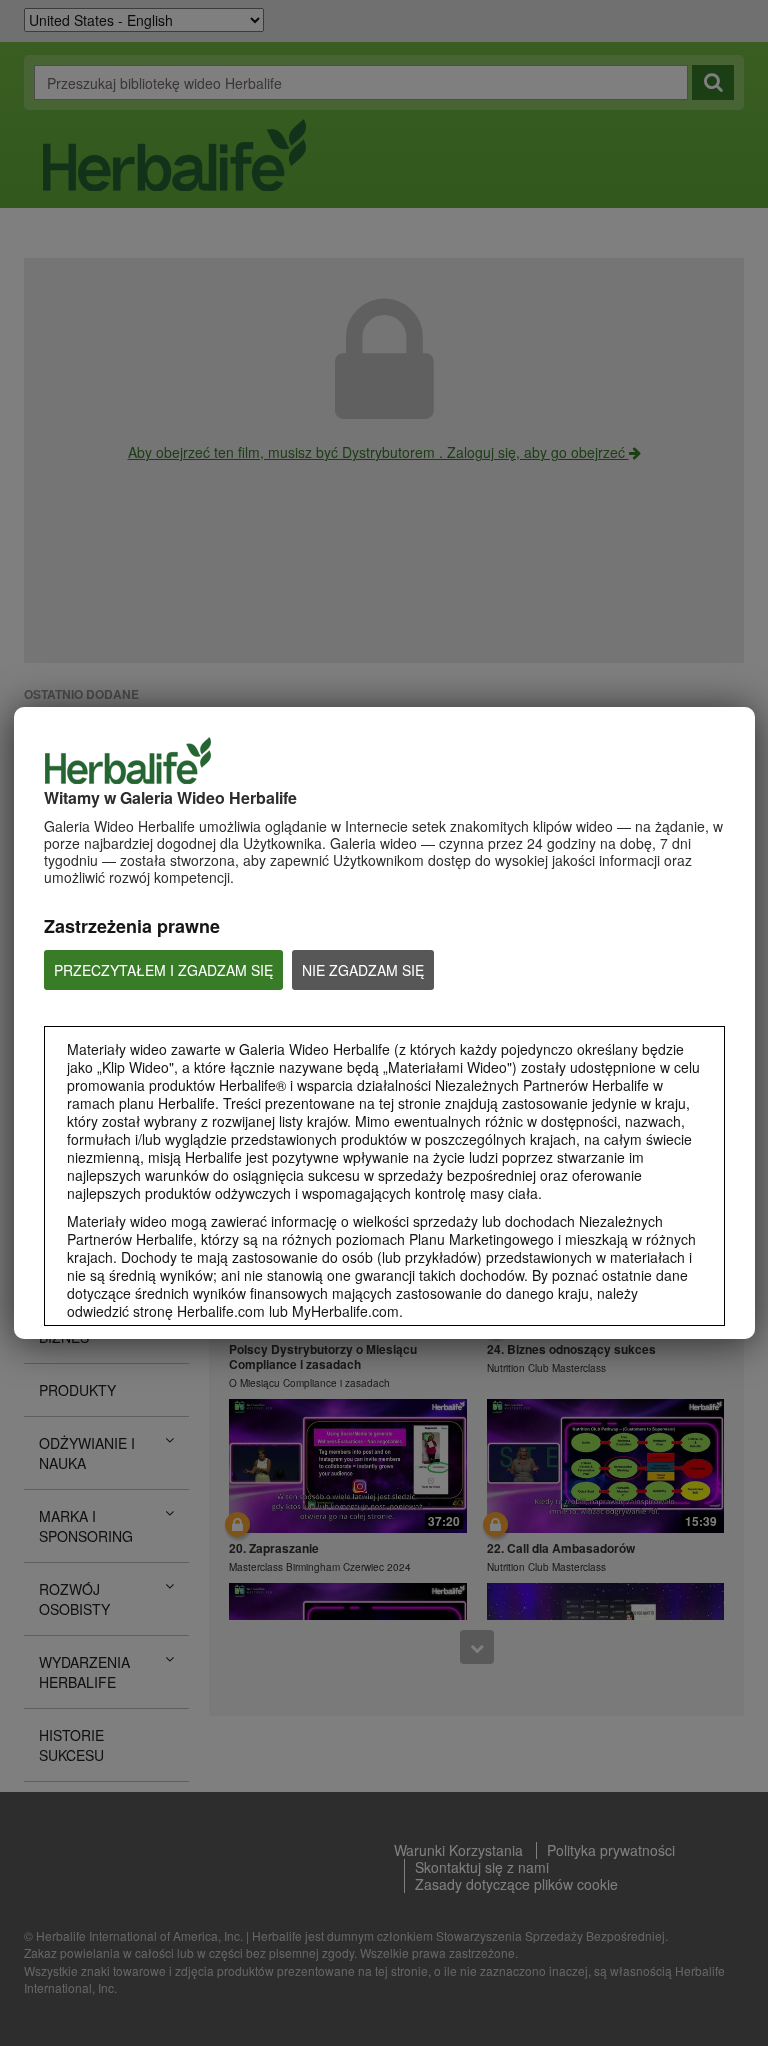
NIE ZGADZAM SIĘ (363, 970)
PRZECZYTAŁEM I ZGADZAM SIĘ (163, 970)
